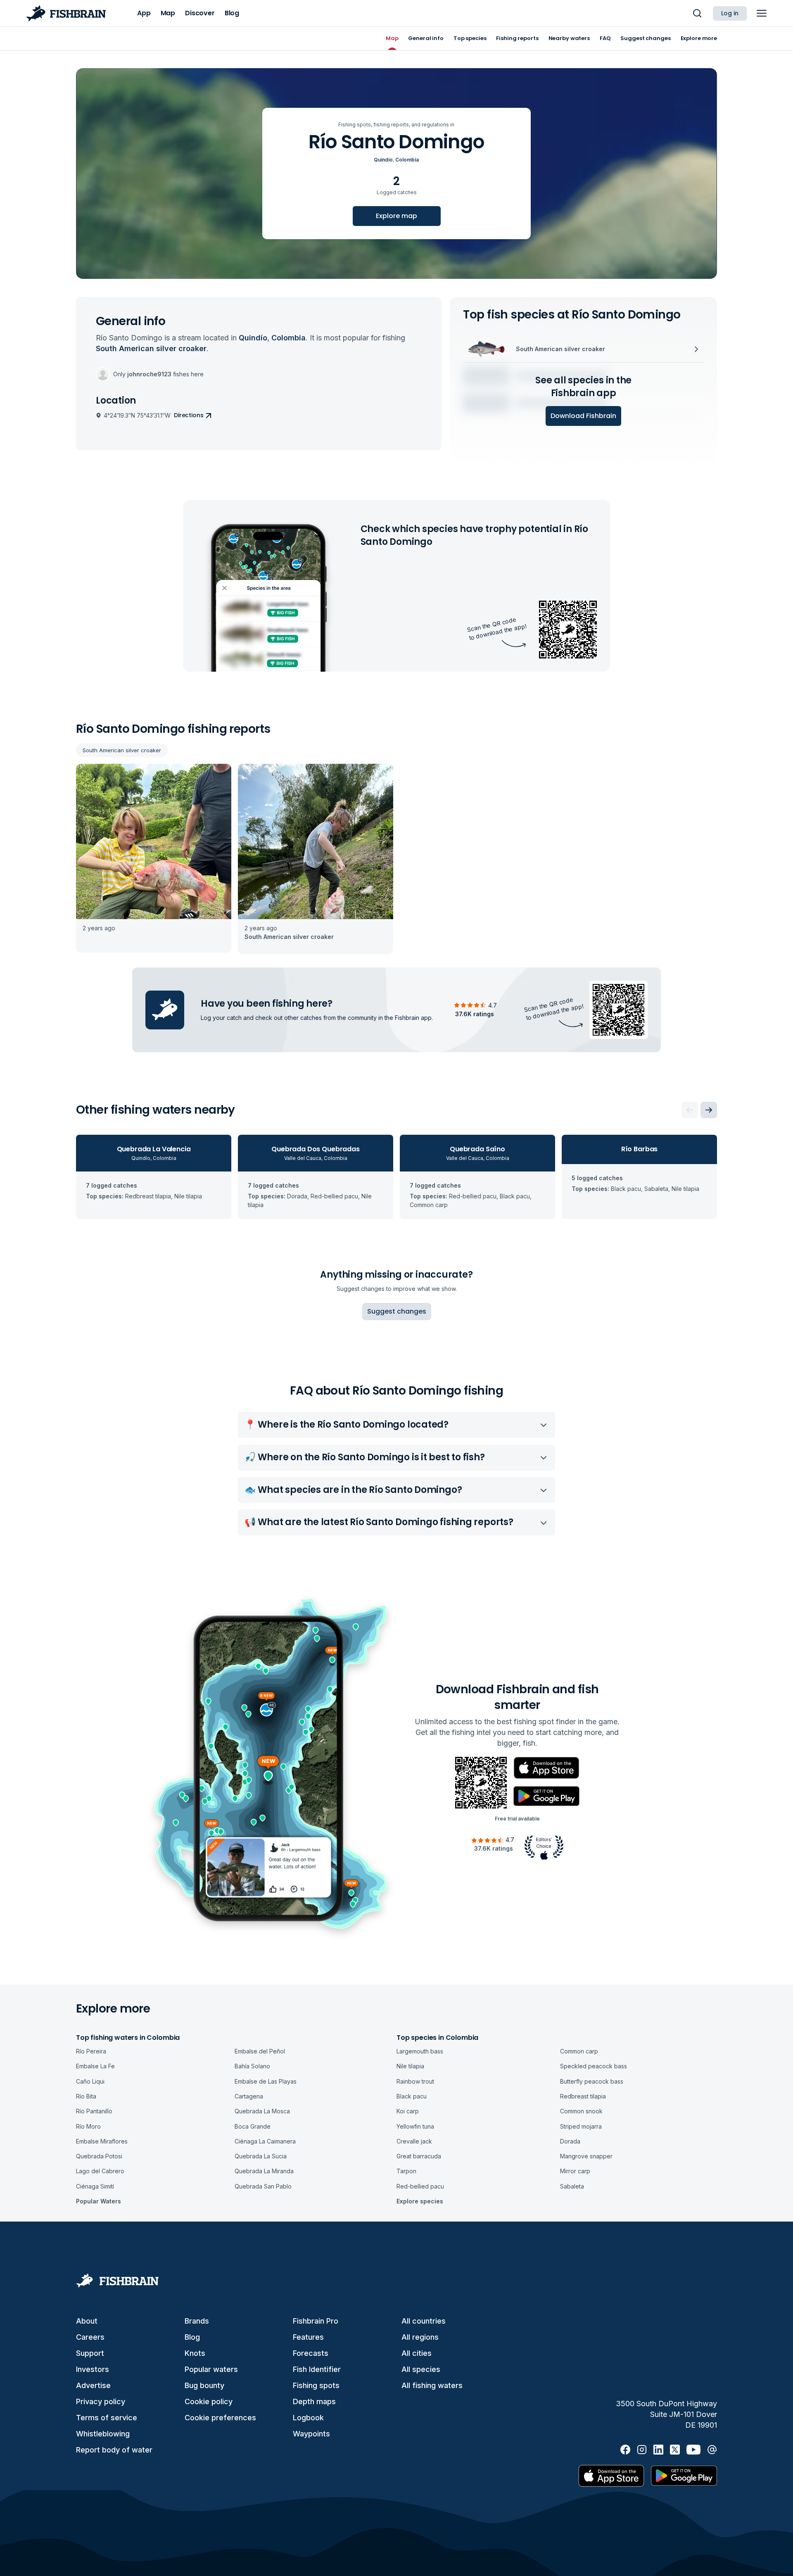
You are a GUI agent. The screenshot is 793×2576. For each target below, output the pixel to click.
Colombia (407, 160)
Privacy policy (101, 2401)
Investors (93, 2369)
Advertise (93, 2385)
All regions (420, 2337)
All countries (424, 2321)
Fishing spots (316, 2385)
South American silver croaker (122, 750)
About (87, 2321)
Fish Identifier (317, 2369)
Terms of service (107, 2418)
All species (421, 2369)
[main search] (697, 13)
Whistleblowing (103, 2434)
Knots (195, 2353)
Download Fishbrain (583, 416)
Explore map (396, 216)
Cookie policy (209, 2401)
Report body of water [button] (114, 2450)
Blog (192, 2337)
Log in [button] (730, 13)
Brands (197, 2321)
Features (308, 2337)
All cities (417, 2353)
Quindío (383, 160)
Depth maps (314, 2401)
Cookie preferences (220, 2418)
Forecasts (311, 2353)
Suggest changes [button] (397, 1311)
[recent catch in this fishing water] (154, 859)
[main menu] (762, 13)
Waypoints (311, 2434)
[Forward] (709, 1110)
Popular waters (211, 2369)
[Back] (690, 1110)
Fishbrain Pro (316, 2321)
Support (90, 2353)
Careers (90, 2337)
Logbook (308, 2418)
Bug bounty (204, 2385)
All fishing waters (432, 2385)
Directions (189, 415)
